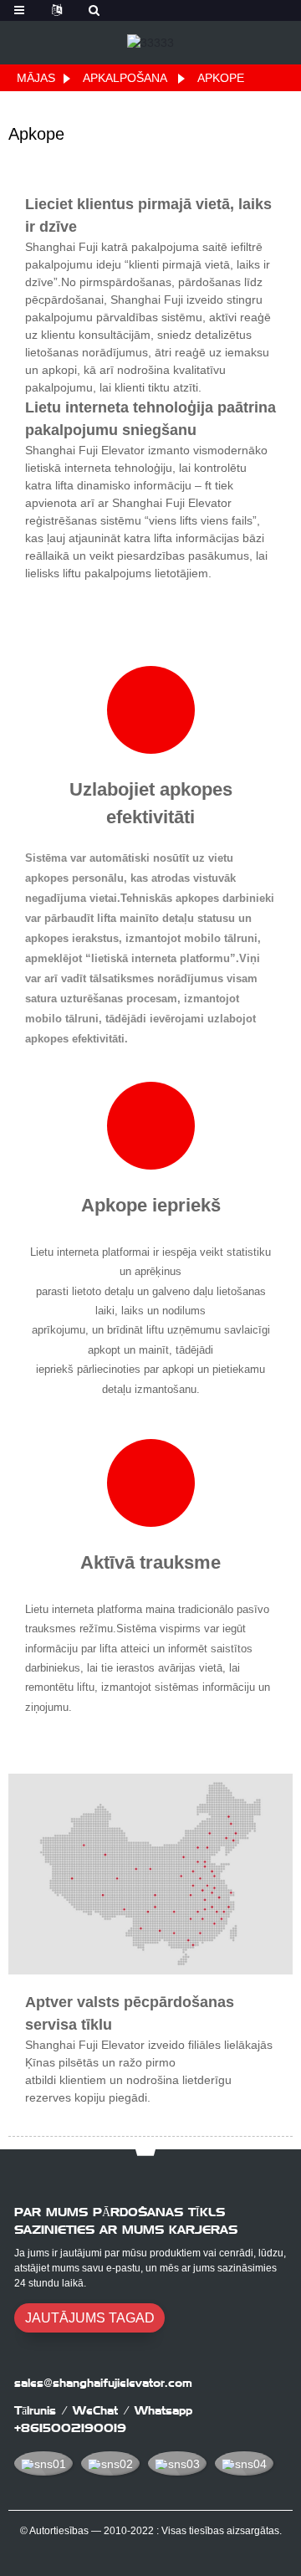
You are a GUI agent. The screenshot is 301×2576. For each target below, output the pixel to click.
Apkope (221, 78)
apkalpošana (125, 78)
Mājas (36, 78)
